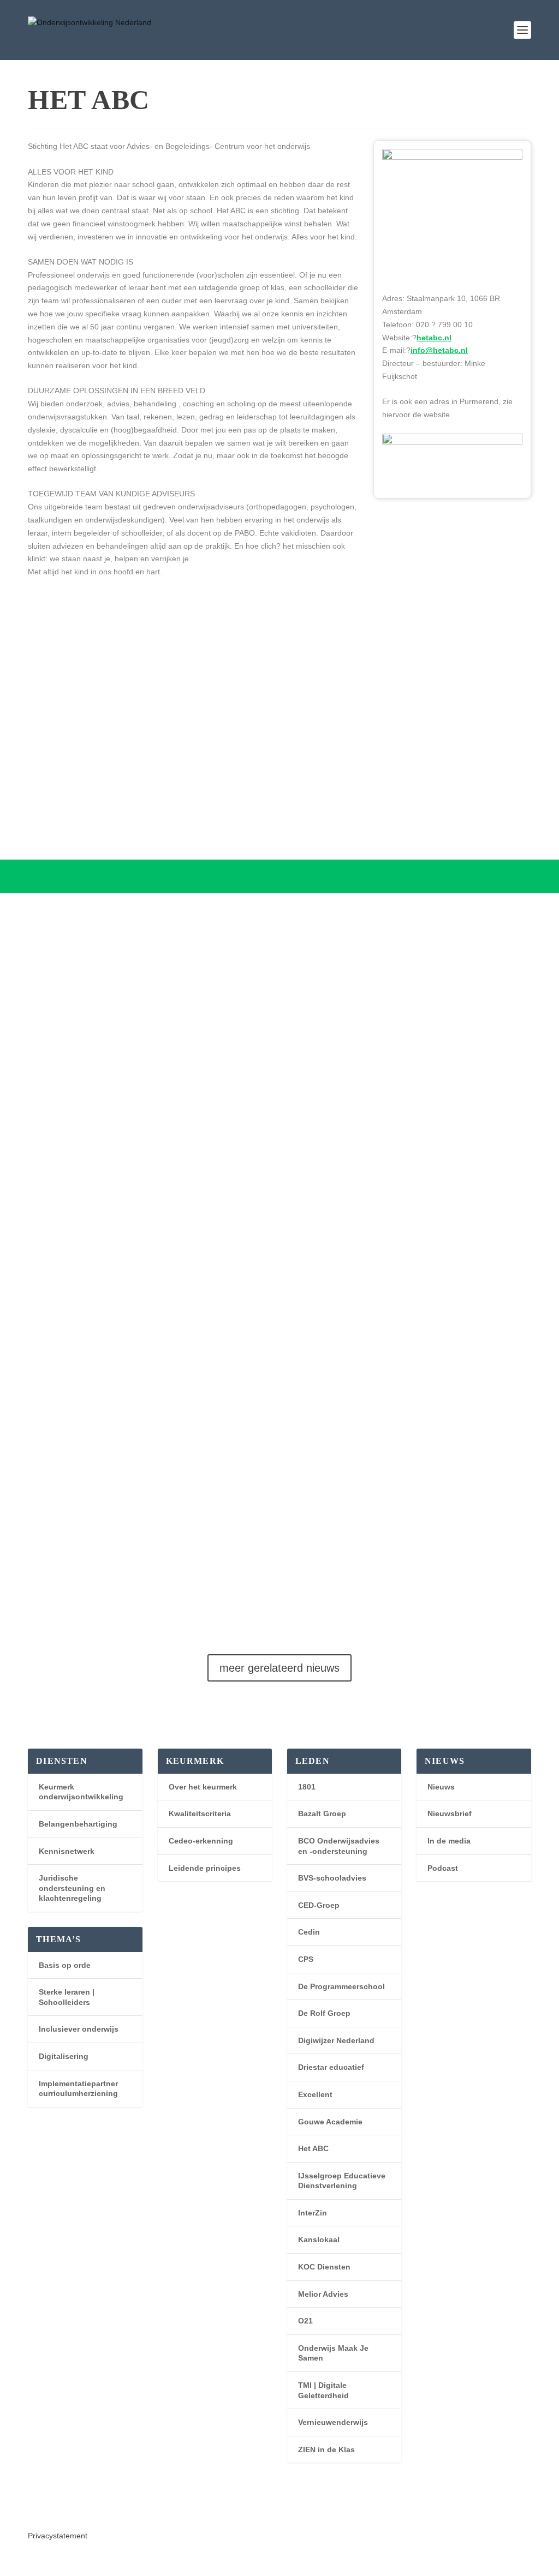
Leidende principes (205, 1868)
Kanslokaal (319, 2239)
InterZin (313, 2213)
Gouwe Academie (330, 2122)
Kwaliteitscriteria (200, 1814)
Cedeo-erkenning (201, 1841)
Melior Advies (323, 2294)
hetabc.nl (434, 338)
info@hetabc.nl (439, 350)
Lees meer (57, 1035)
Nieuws (441, 1787)
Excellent (315, 2094)
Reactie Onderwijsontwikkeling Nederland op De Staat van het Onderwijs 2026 (274, 1542)
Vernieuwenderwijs (333, 2422)
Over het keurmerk (203, 1787)
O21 (305, 2321)
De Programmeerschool (341, 1986)
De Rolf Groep (324, 2013)
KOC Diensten (324, 2267)
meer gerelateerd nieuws (279, 1668)
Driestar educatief (331, 2067)
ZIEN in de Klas (326, 2449)
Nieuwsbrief (450, 1814)
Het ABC (313, 2148)
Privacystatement (58, 2536)
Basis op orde (65, 1965)
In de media (449, 1841)
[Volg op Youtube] (58, 2509)
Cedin (309, 1932)
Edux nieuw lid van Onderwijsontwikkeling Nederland (204, 1101)
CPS (306, 1959)
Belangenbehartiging (78, 1824)
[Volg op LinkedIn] (37, 2509)
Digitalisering (64, 2056)
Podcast (443, 1868)
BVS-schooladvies (332, 1878)
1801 (307, 1787)
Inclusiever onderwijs (79, 2029)
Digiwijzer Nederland (336, 2040)
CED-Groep (319, 1905)
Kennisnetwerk (67, 1851)
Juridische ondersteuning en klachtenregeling (72, 1888)
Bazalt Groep (322, 1814)
